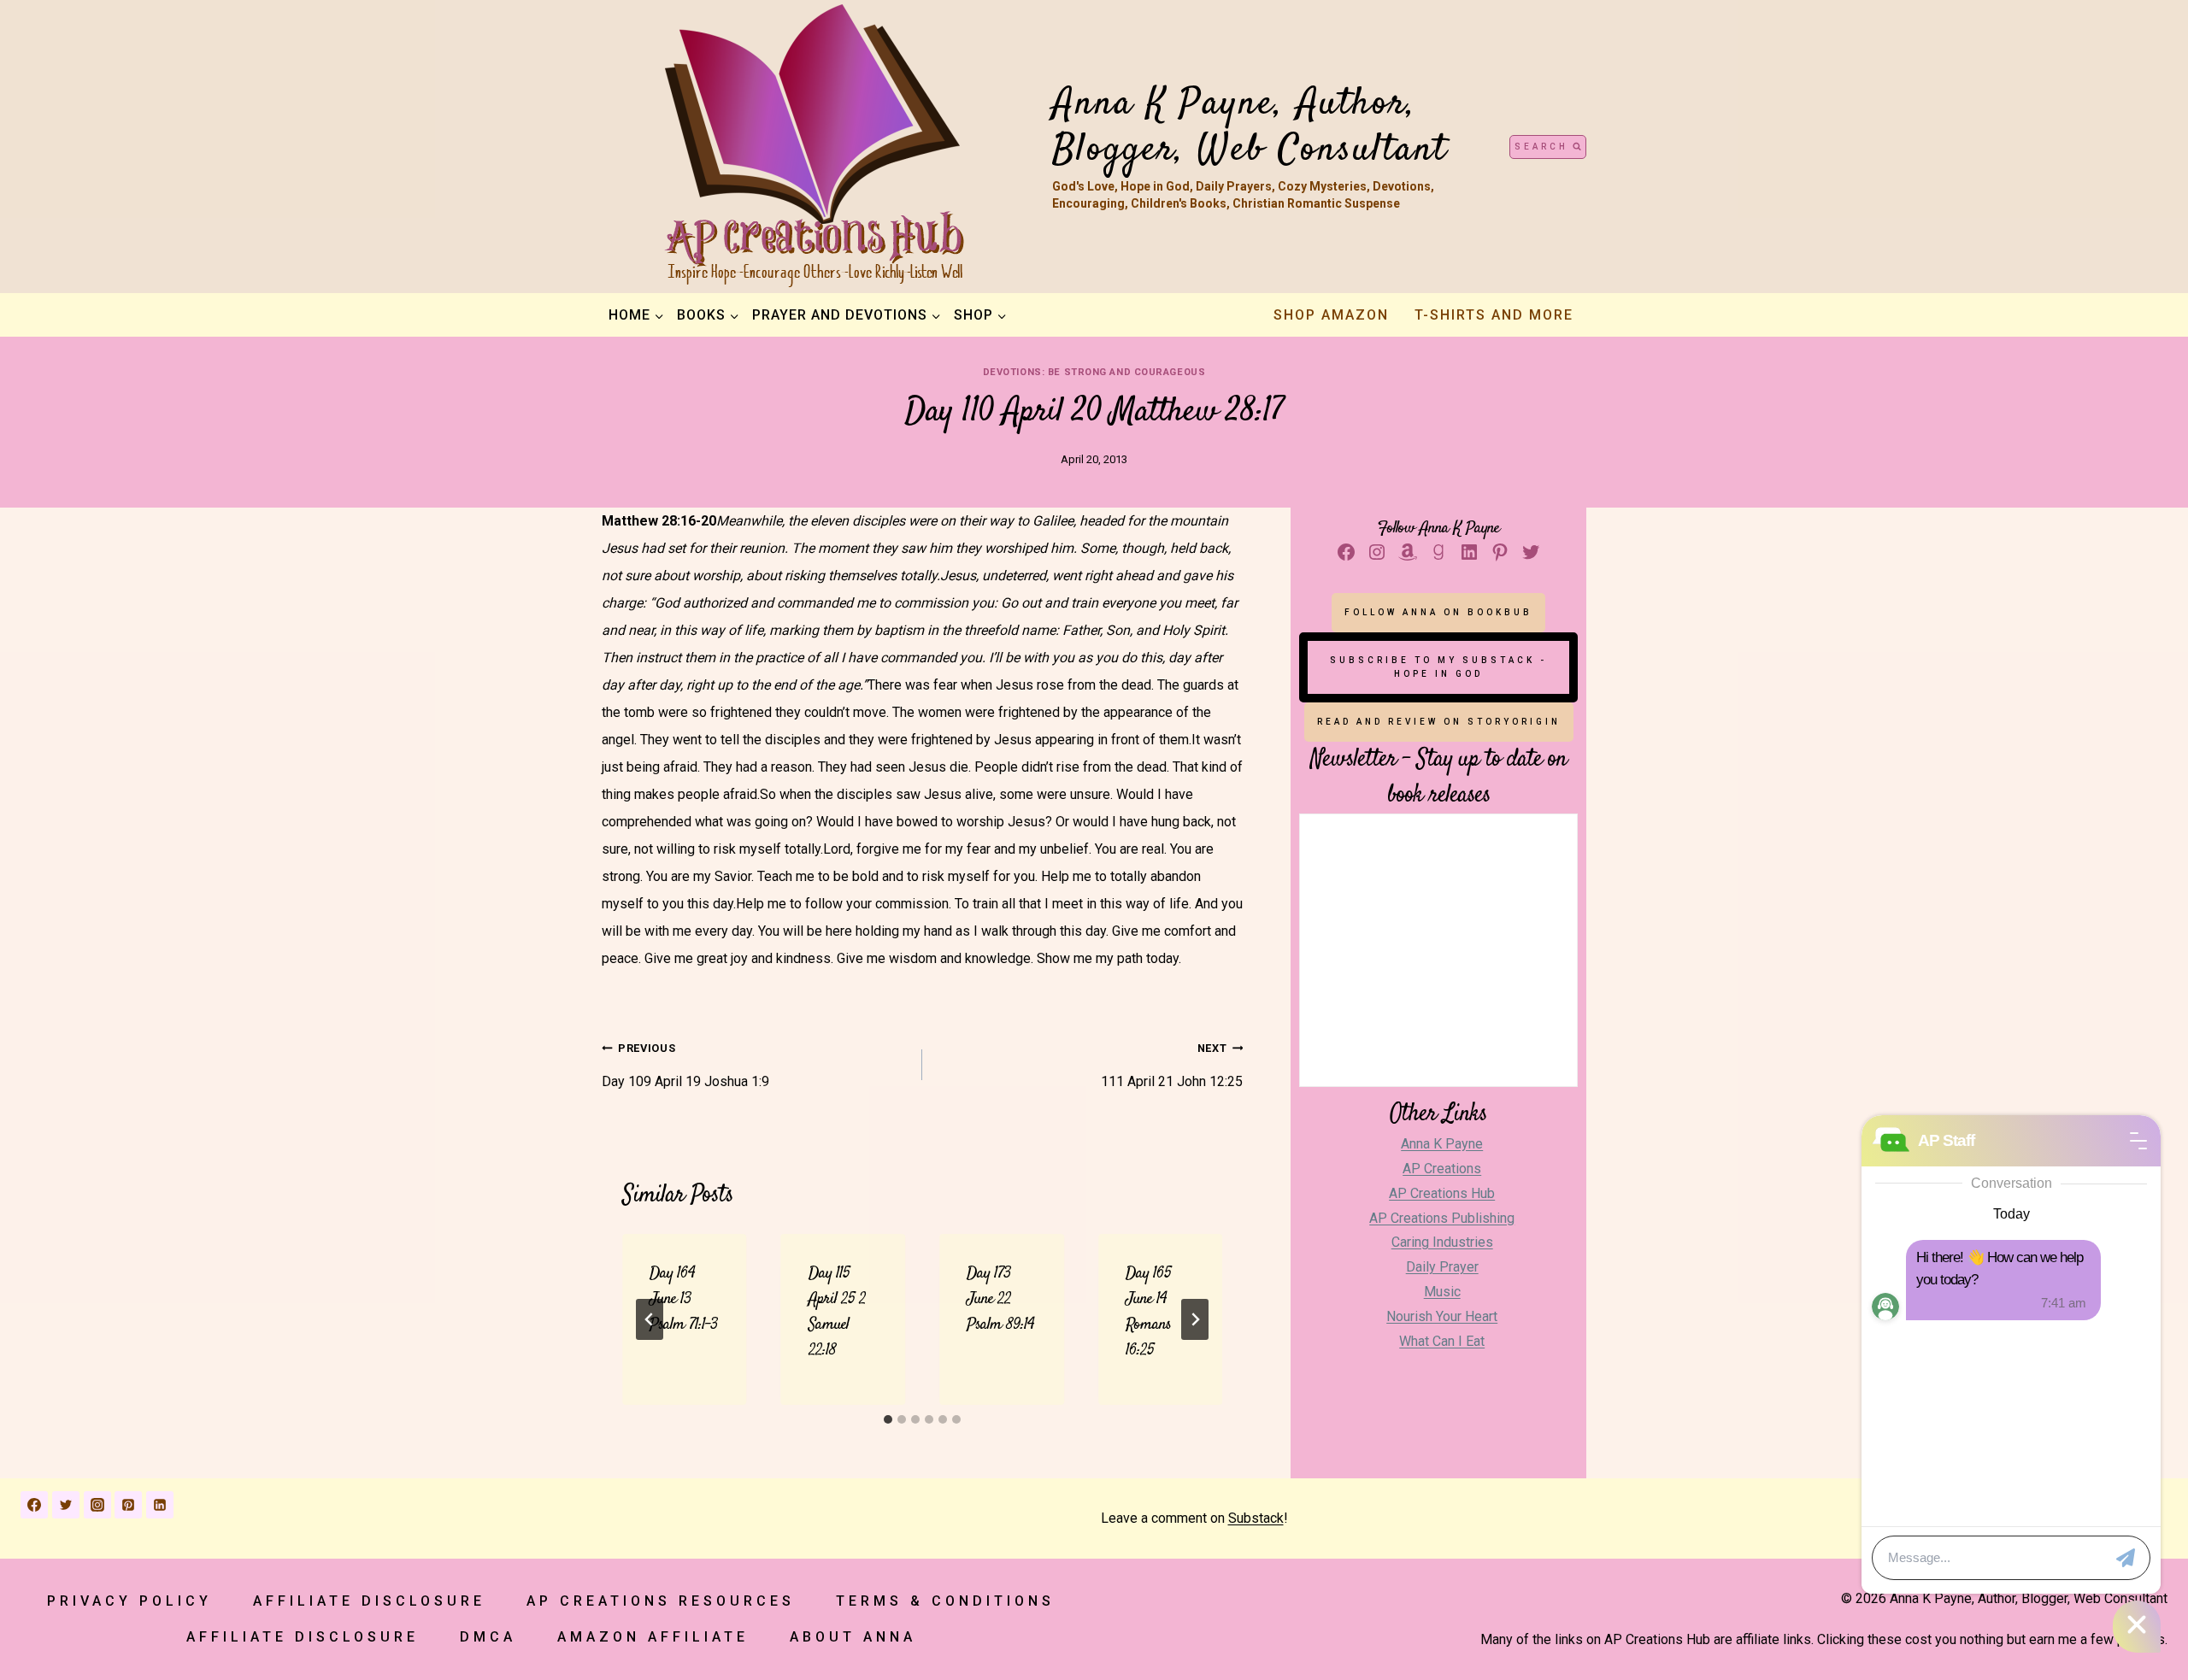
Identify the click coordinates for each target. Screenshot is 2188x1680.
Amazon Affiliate (653, 1637)
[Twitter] (66, 1505)
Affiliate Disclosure (369, 1601)
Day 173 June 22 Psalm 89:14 (1000, 1299)
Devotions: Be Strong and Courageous (1094, 372)
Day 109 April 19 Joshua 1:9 (685, 1066)
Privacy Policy (129, 1601)
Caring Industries (1442, 1242)
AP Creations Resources (661, 1601)
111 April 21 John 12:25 (1172, 1066)
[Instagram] (97, 1505)
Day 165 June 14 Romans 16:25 (1148, 1312)
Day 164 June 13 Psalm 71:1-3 (684, 1299)
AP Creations (1442, 1169)
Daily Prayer (1442, 1267)
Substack (1256, 1518)
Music (1442, 1292)
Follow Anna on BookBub (1438, 612)
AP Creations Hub (1442, 1193)
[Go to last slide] (650, 1319)
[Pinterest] (128, 1505)
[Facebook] (34, 1505)
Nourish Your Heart (1442, 1316)
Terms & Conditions (945, 1601)
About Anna (853, 1637)
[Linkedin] (160, 1505)
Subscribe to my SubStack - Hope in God (1438, 667)
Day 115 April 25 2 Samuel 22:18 (837, 1312)
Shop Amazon (1331, 315)
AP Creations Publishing (1442, 1218)
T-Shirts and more (1494, 315)
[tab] (888, 1419)
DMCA (488, 1637)
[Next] (1195, 1319)
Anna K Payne (1442, 1144)
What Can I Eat (1442, 1341)
